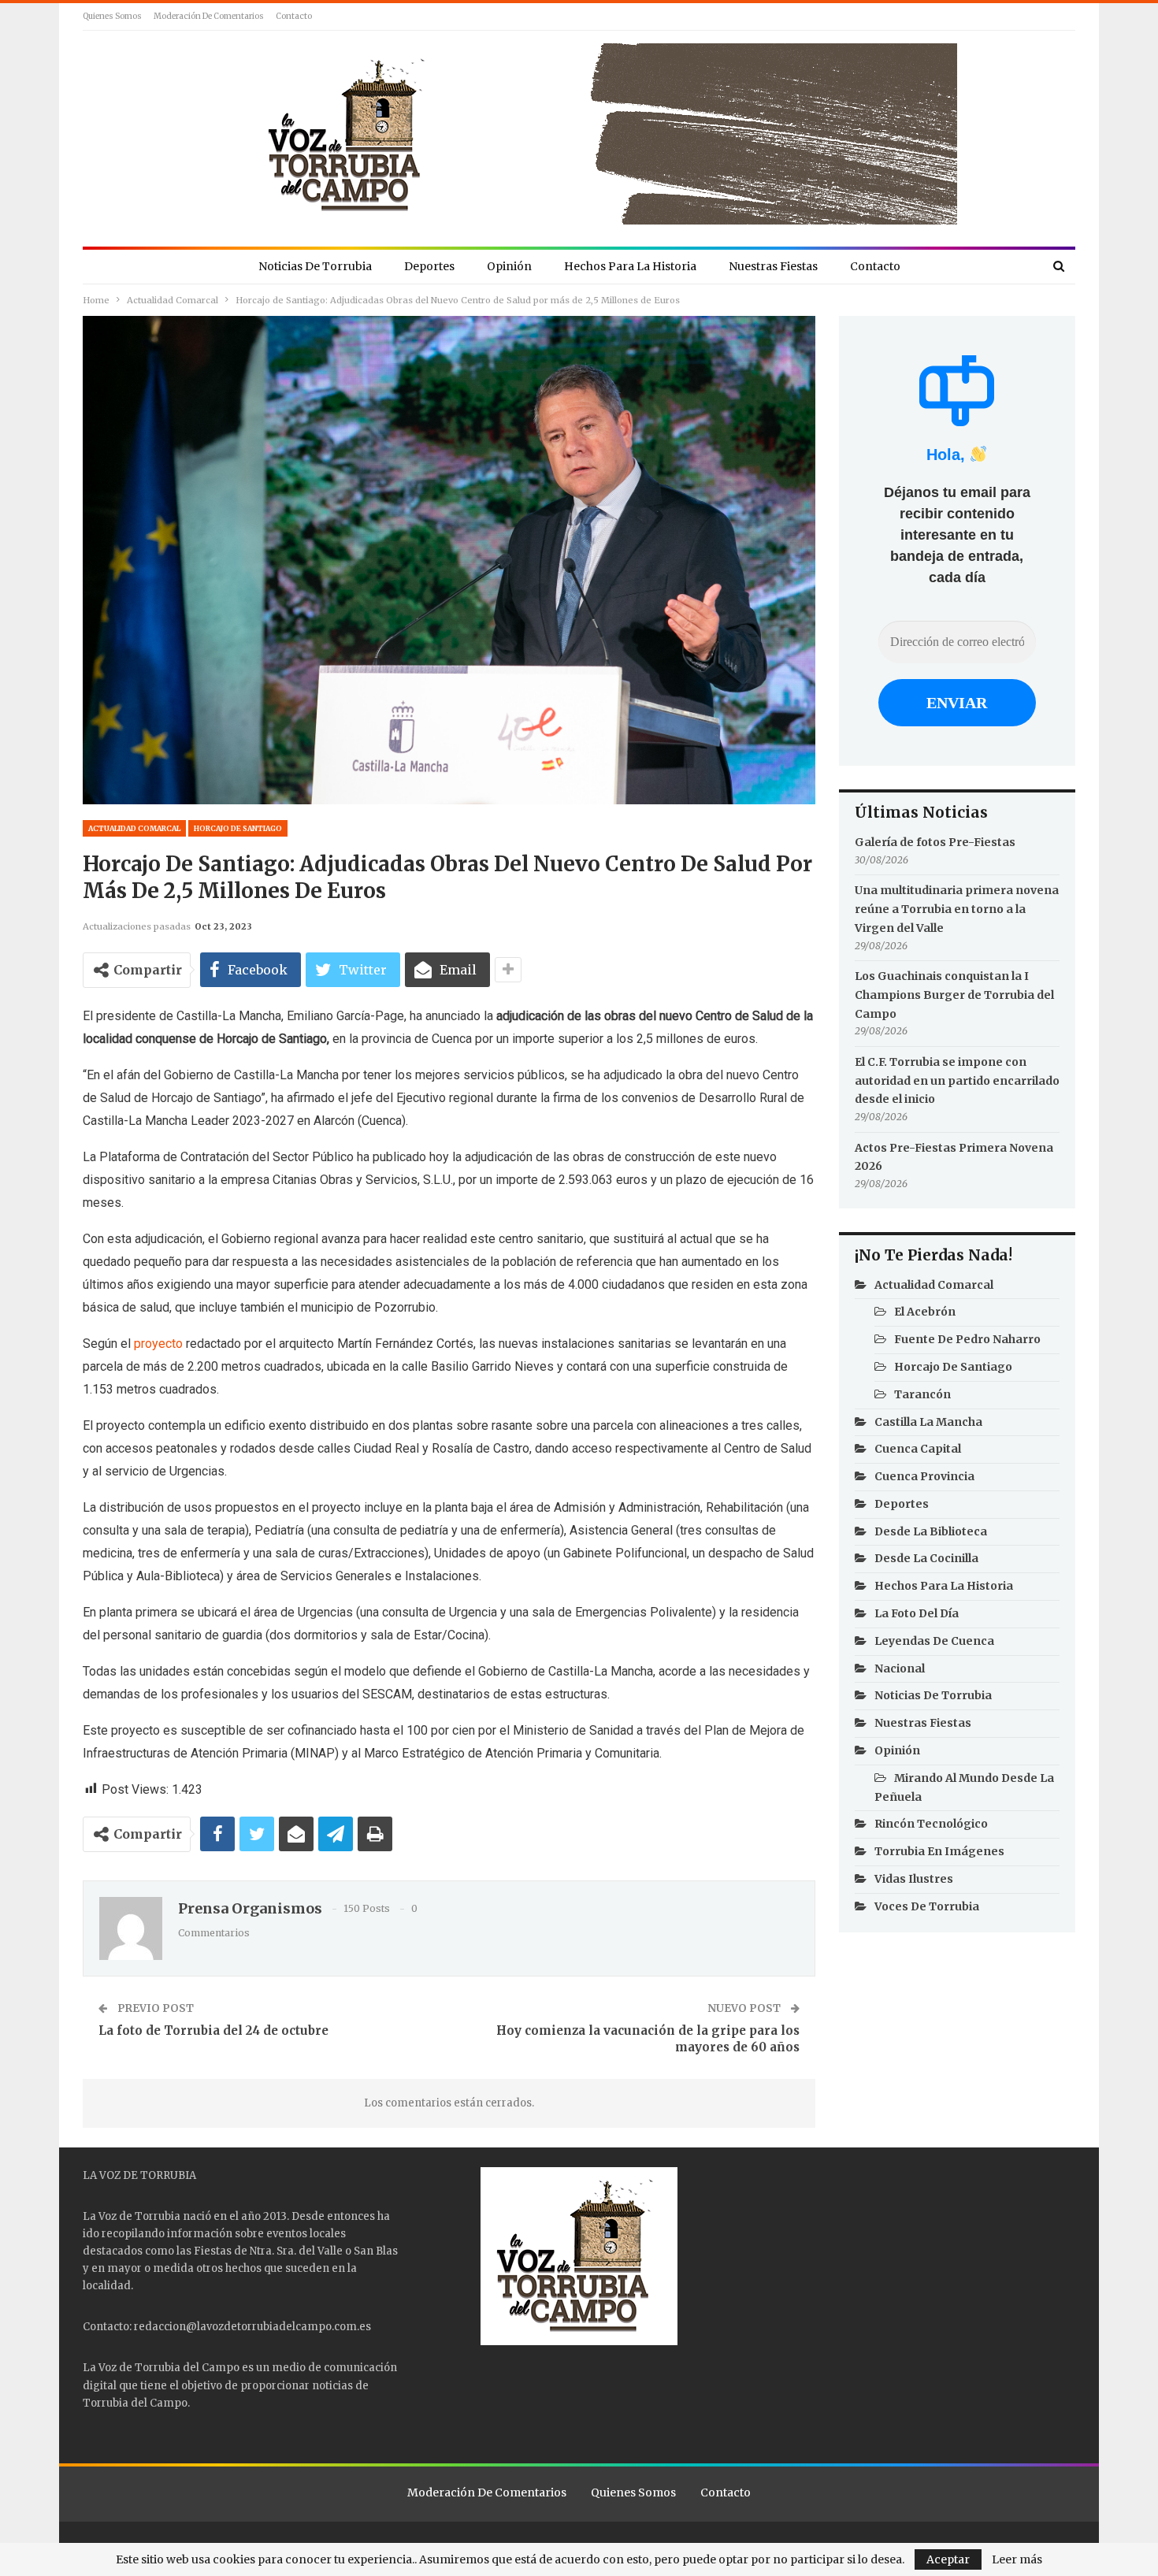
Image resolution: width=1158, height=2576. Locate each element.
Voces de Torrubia (927, 1906)
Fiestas (213, 2251)
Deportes (429, 266)
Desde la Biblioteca (931, 1531)
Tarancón (922, 1394)
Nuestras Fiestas (773, 266)
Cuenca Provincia (924, 1476)
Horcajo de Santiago (238, 828)
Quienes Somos (112, 16)
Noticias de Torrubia (315, 266)
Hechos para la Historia (630, 266)
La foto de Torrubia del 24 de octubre (213, 2030)
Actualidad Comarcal (134, 828)
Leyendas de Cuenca (934, 1641)
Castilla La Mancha (928, 1422)
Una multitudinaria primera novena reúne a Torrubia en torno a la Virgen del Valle (957, 909)
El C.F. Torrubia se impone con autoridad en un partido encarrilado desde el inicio (957, 1081)
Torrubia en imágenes (939, 1851)
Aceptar (948, 2559)
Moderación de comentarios (209, 16)
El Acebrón (925, 1312)
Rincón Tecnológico (931, 1824)
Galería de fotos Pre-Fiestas (935, 842)
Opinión (509, 266)
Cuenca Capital (918, 1449)
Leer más (1017, 2559)
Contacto (294, 16)
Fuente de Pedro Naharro (967, 1339)
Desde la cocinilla (926, 1558)
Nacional (900, 1668)
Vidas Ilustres (914, 1879)
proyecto (158, 1344)
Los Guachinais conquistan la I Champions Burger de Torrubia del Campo (954, 995)
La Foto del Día (917, 1613)
